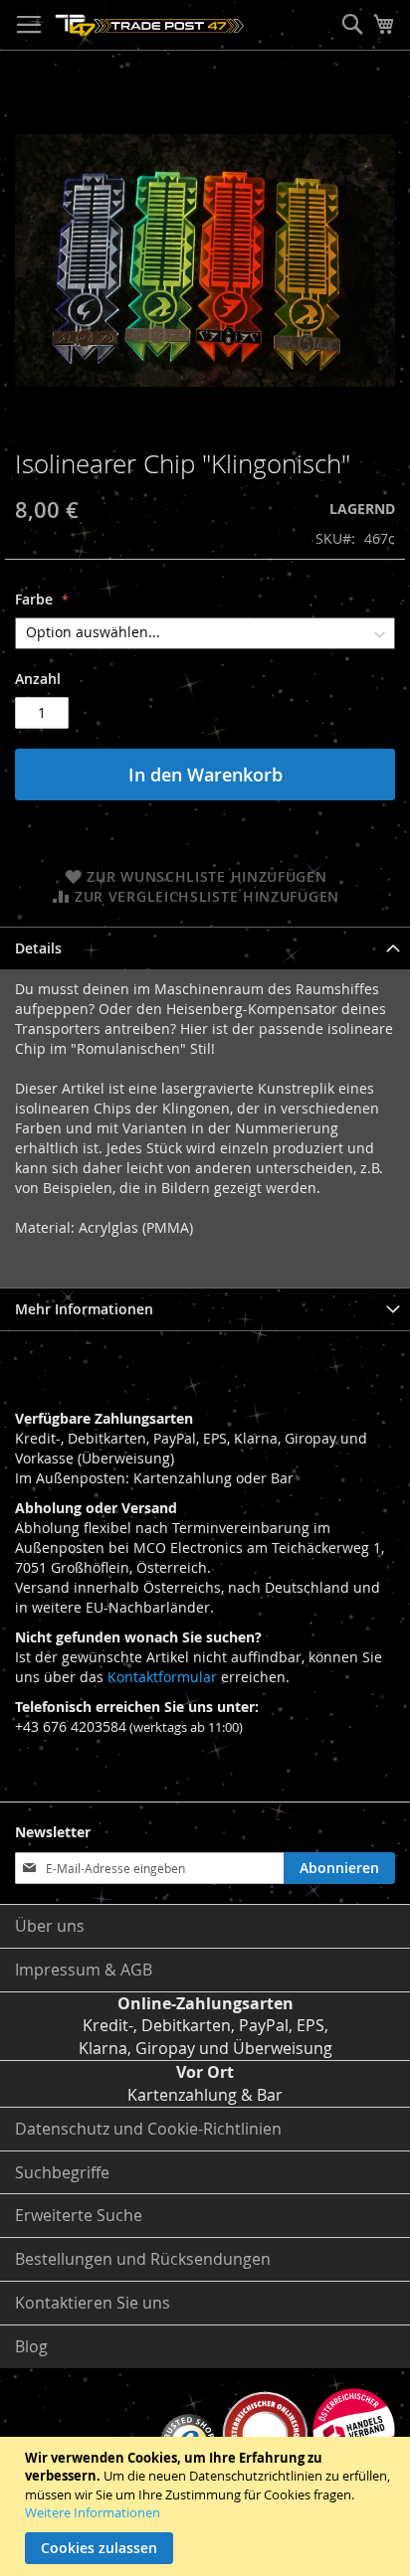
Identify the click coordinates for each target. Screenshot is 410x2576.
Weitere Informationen (93, 2512)
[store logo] (150, 25)
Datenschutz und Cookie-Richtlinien (148, 2129)
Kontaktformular (162, 1677)
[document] (207, 2506)
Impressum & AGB (84, 1970)
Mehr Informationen (84, 1309)
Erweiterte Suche (79, 2215)
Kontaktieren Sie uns (93, 2303)
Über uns (50, 1926)
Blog (31, 2346)
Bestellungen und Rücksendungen (143, 2259)
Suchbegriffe (62, 2172)
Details (38, 948)
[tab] (205, 948)
